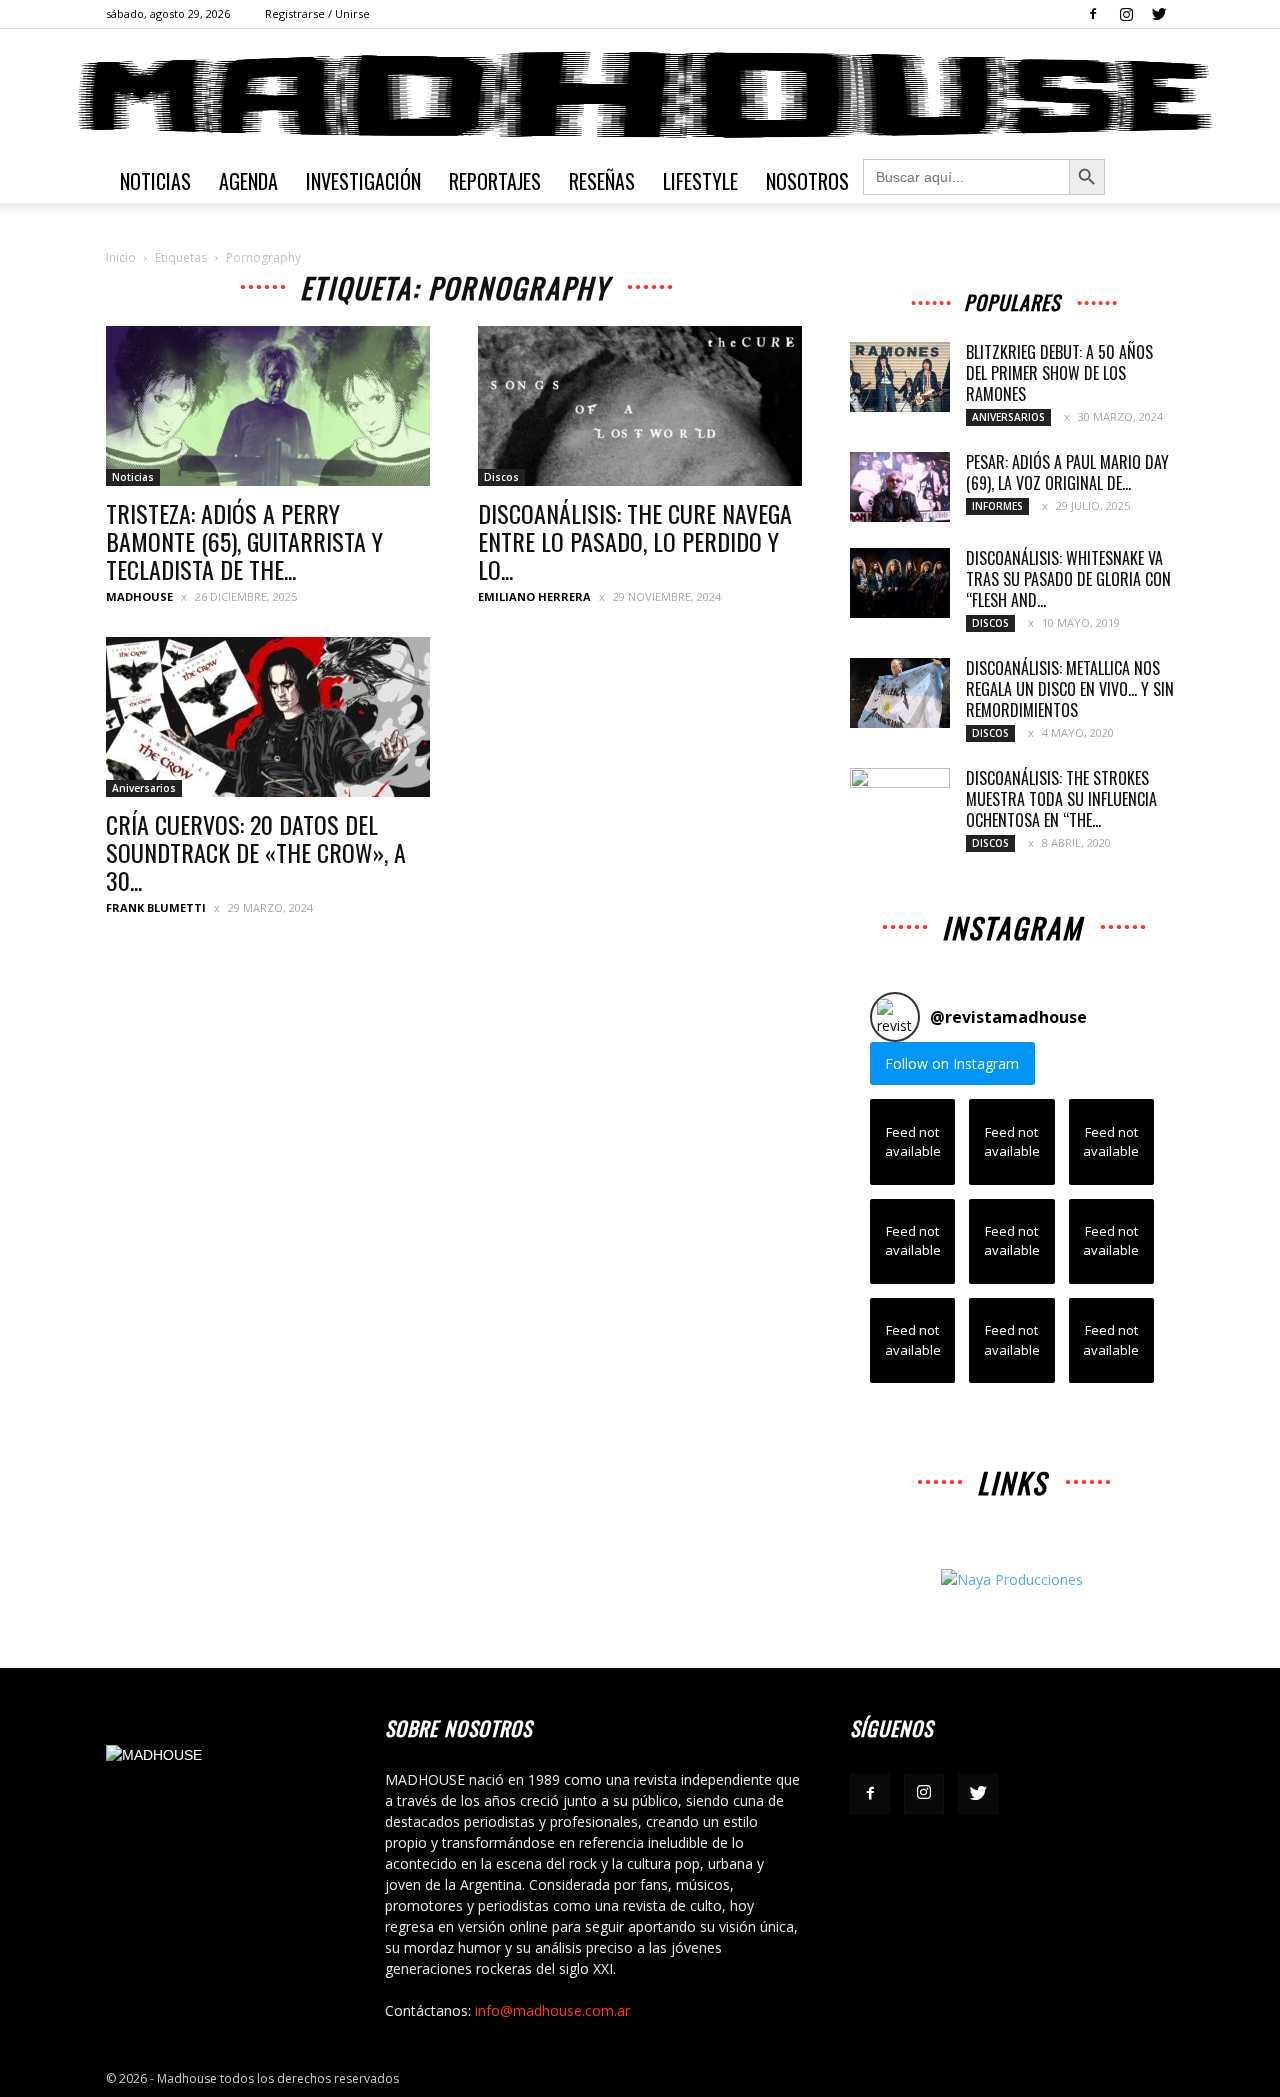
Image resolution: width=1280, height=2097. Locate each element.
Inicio (121, 257)
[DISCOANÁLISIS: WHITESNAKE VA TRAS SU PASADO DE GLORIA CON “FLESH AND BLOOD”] (900, 583)
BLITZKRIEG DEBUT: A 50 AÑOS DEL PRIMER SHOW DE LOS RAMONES (1059, 373)
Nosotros (807, 181)
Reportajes (495, 181)
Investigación (363, 181)
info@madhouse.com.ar (552, 2010)
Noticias (155, 181)
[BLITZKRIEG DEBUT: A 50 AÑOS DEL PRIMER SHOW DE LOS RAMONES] (900, 377)
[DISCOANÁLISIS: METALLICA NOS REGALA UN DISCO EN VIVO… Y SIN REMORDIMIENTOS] (900, 693)
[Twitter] (1159, 14)
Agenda (248, 181)
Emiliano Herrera (534, 596)
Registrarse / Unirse (317, 13)
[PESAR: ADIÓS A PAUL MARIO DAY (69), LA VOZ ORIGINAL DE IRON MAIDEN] (900, 487)
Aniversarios (144, 788)
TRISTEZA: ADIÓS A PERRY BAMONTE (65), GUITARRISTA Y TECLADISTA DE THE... (244, 541)
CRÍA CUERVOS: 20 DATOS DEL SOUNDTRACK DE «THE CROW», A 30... (256, 852)
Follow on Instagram (952, 1063)
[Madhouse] (640, 95)
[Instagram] (1126, 14)
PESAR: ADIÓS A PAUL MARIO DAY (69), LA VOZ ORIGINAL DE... (1067, 472)
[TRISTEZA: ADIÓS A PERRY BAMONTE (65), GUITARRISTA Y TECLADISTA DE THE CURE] (268, 406)
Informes (997, 506)
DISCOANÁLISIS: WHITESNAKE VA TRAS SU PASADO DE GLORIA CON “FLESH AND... (1068, 579)
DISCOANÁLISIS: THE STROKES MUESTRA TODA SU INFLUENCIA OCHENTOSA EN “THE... (1061, 799)
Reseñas (602, 181)
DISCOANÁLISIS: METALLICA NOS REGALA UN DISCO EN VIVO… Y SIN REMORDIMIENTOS (1070, 689)
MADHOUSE (139, 596)
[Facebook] (1093, 14)
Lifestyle (700, 181)
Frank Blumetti (156, 907)
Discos (501, 477)
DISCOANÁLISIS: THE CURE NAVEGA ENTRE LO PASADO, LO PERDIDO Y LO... (635, 541)
